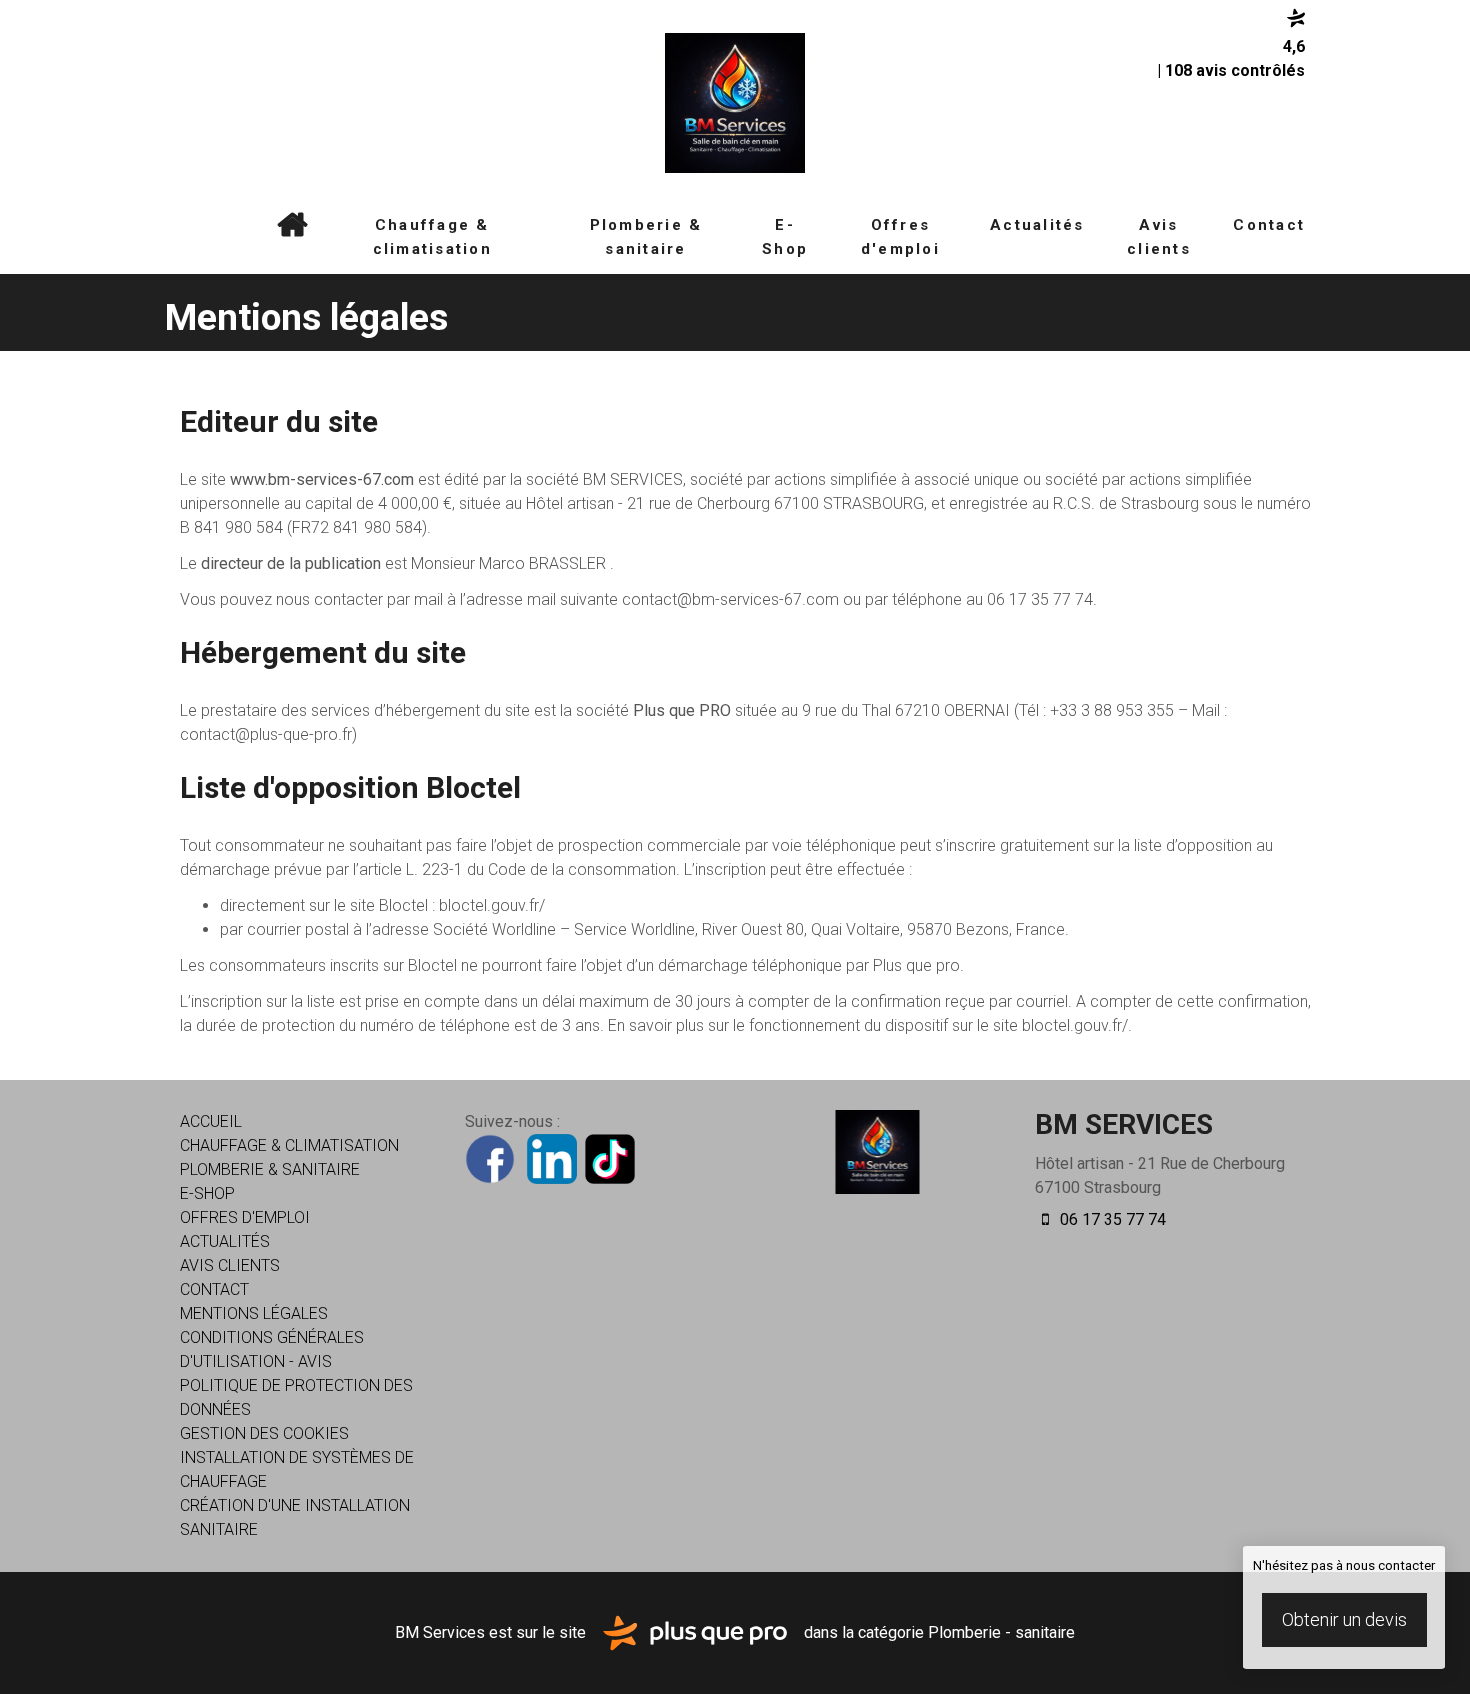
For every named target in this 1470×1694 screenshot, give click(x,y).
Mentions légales (254, 1313)
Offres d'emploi (900, 237)
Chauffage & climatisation (432, 237)
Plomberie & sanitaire (646, 237)
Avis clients (1159, 237)
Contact (1269, 225)
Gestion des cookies (264, 1433)
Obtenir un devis (1344, 1619)
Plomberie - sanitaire (1001, 1631)
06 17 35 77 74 (1111, 1219)
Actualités (1037, 225)
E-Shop (785, 237)
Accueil (292, 225)
